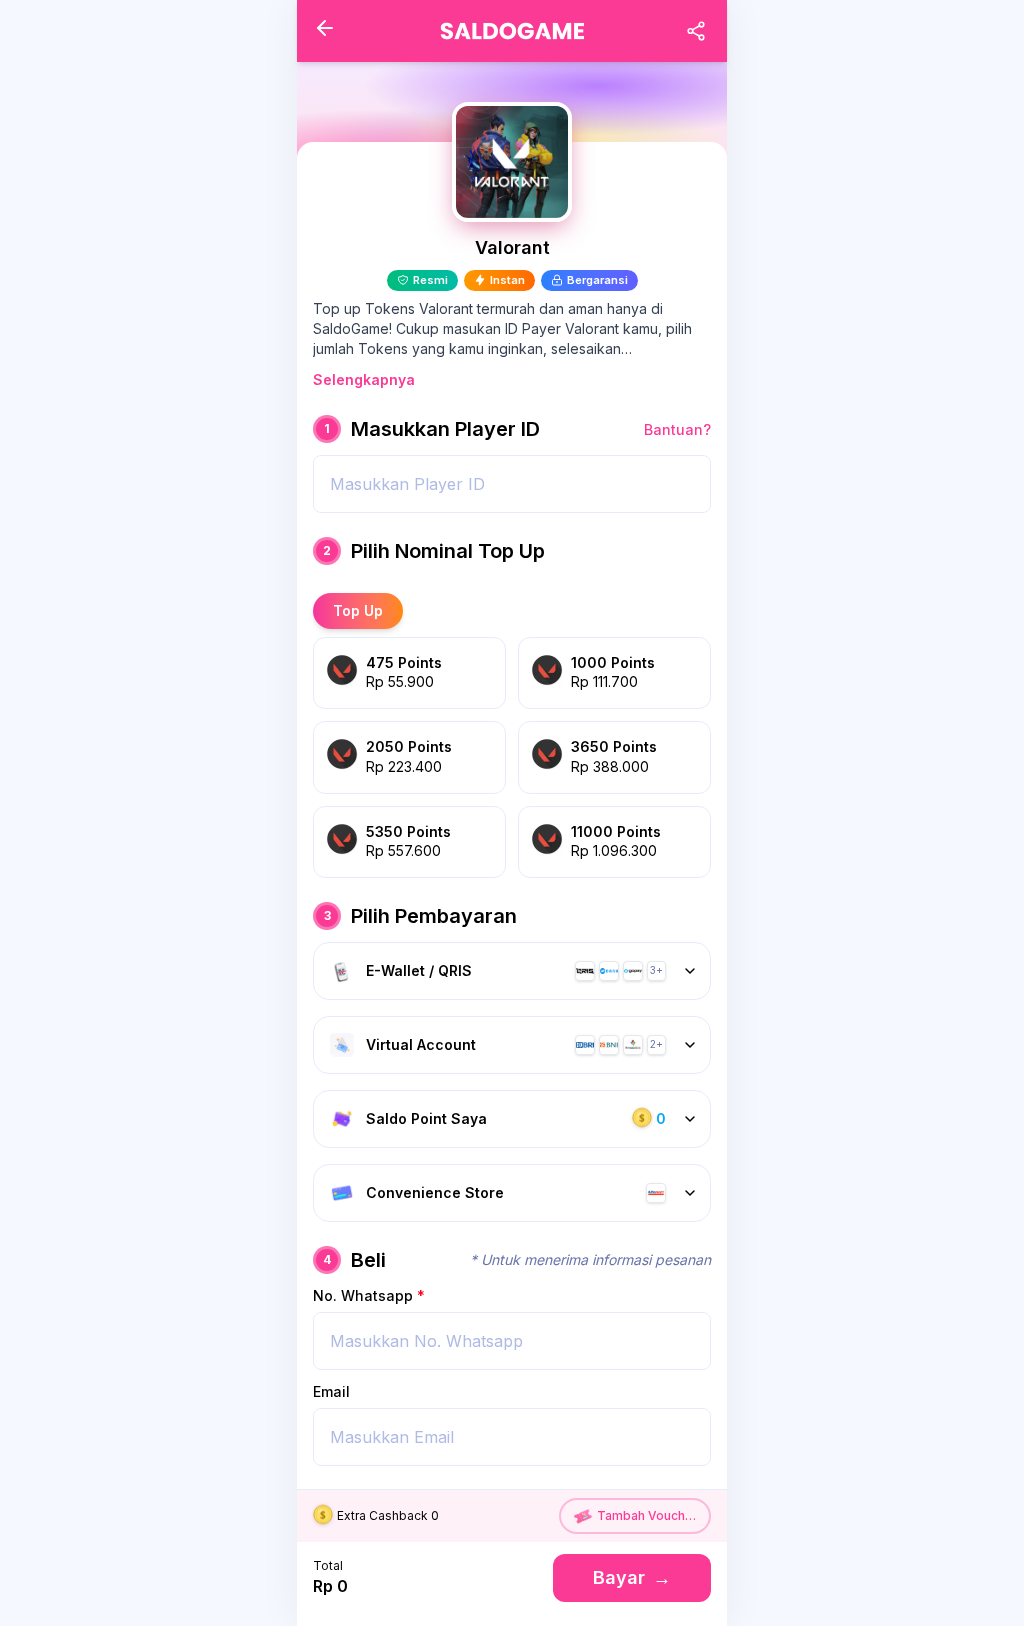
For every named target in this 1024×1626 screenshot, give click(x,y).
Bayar (632, 1577)
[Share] (696, 31)
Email (331, 1391)
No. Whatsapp (369, 1295)
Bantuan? (677, 429)
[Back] (325, 28)
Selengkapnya (364, 379)
